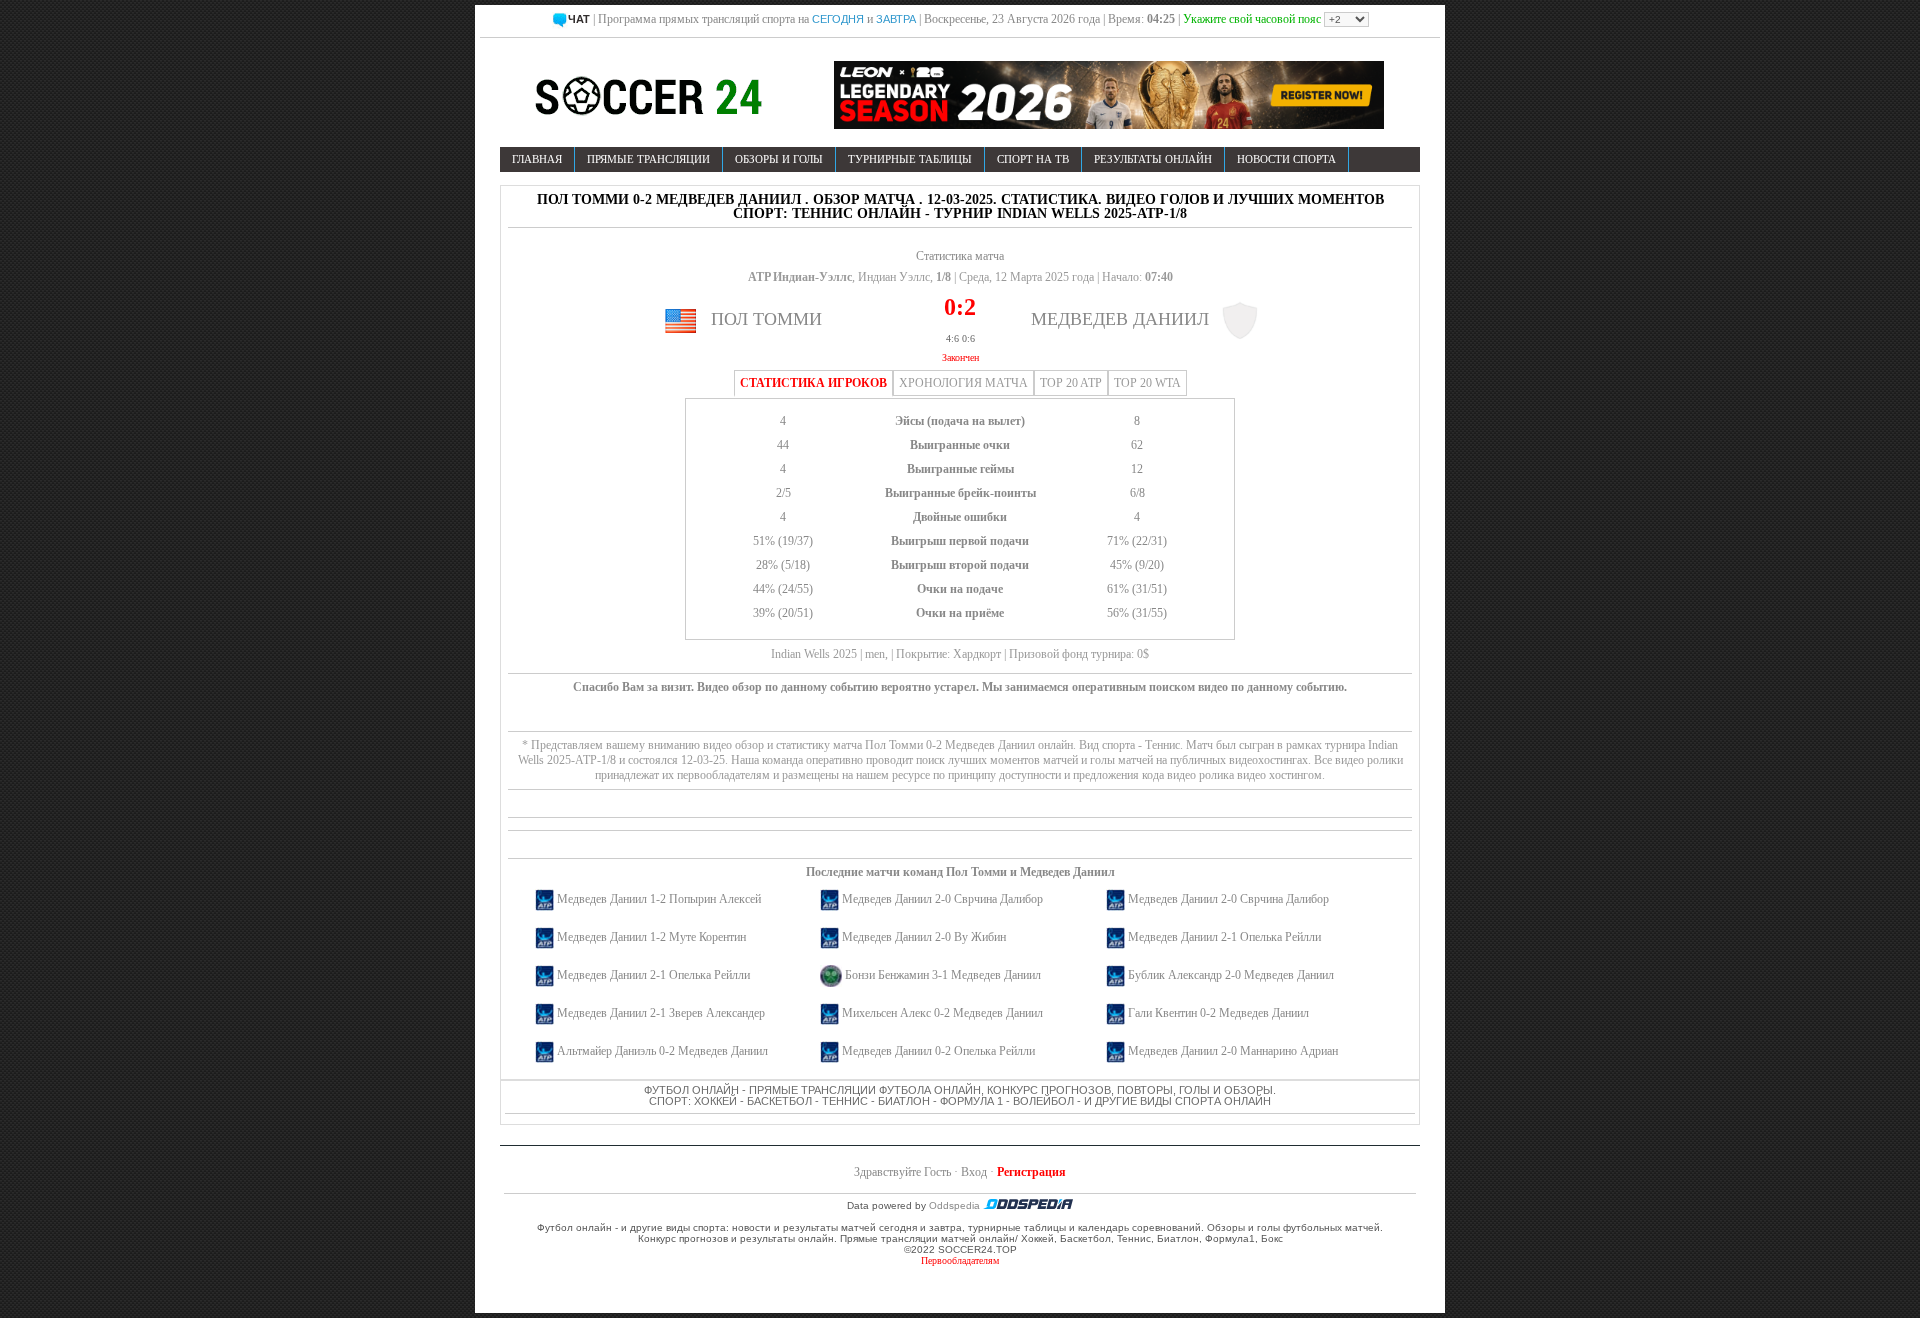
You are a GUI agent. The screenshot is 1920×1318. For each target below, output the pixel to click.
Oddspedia (956, 1205)
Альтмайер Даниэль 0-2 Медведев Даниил (662, 1051)
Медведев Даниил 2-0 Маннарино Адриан (1233, 1051)
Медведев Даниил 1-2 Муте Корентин (651, 937)
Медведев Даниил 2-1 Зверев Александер (661, 1013)
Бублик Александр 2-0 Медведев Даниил (1231, 975)
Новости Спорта (1286, 159)
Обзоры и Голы (779, 159)
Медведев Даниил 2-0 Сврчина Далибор (942, 899)
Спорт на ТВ (1033, 159)
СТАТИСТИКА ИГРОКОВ (813, 383)
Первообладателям (960, 1260)
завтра (896, 19)
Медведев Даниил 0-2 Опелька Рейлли (938, 1051)
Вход (974, 1172)
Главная (537, 159)
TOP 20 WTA (1147, 383)
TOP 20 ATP (1071, 383)
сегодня (838, 19)
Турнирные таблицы (910, 159)
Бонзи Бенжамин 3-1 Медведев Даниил (943, 975)
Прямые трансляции (648, 159)
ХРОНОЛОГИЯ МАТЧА (963, 383)
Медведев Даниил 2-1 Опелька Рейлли (1224, 937)
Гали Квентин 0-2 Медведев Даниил (1218, 1013)
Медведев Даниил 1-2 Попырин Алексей (659, 899)
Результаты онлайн (1153, 159)
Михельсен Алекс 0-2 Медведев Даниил (942, 1013)
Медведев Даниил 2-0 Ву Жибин (924, 937)
